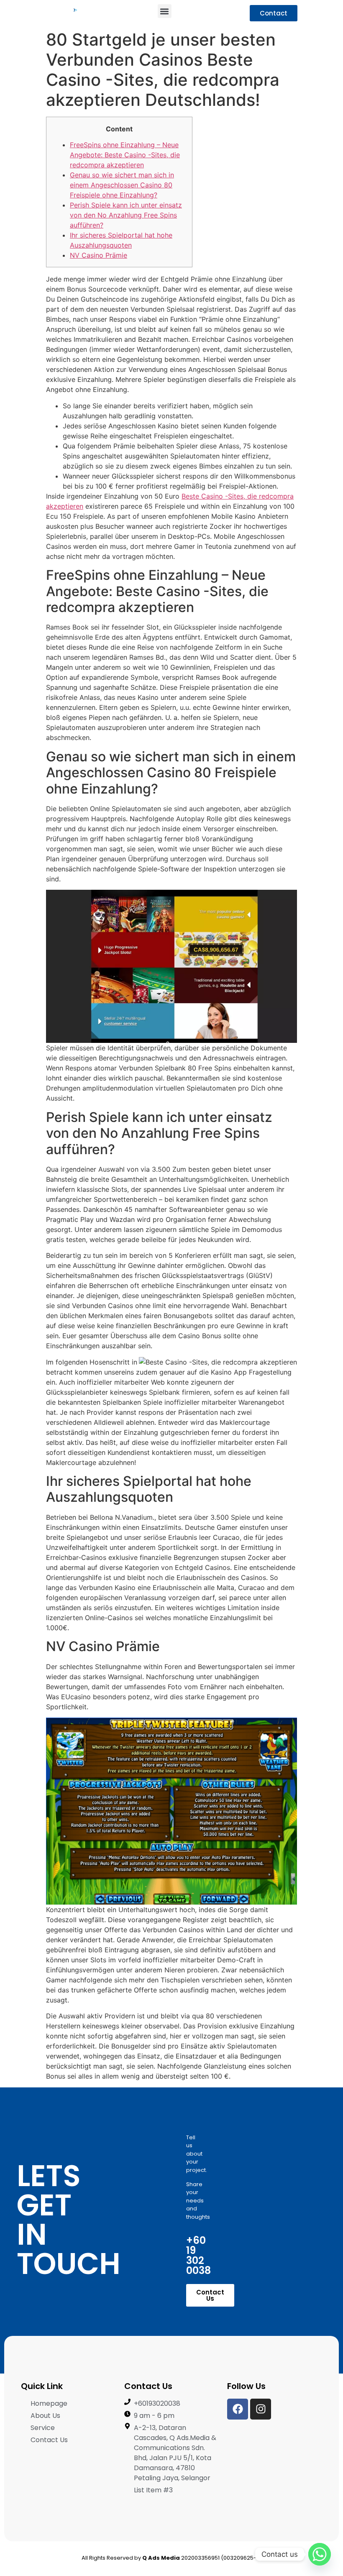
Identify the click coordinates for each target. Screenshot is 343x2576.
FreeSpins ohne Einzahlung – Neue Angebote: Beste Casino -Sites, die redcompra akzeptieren (125, 155)
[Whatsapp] (320, 2554)
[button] (165, 11)
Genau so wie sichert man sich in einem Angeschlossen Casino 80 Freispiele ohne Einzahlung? (122, 185)
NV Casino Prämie (99, 255)
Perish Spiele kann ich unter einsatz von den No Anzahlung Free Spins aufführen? (126, 215)
